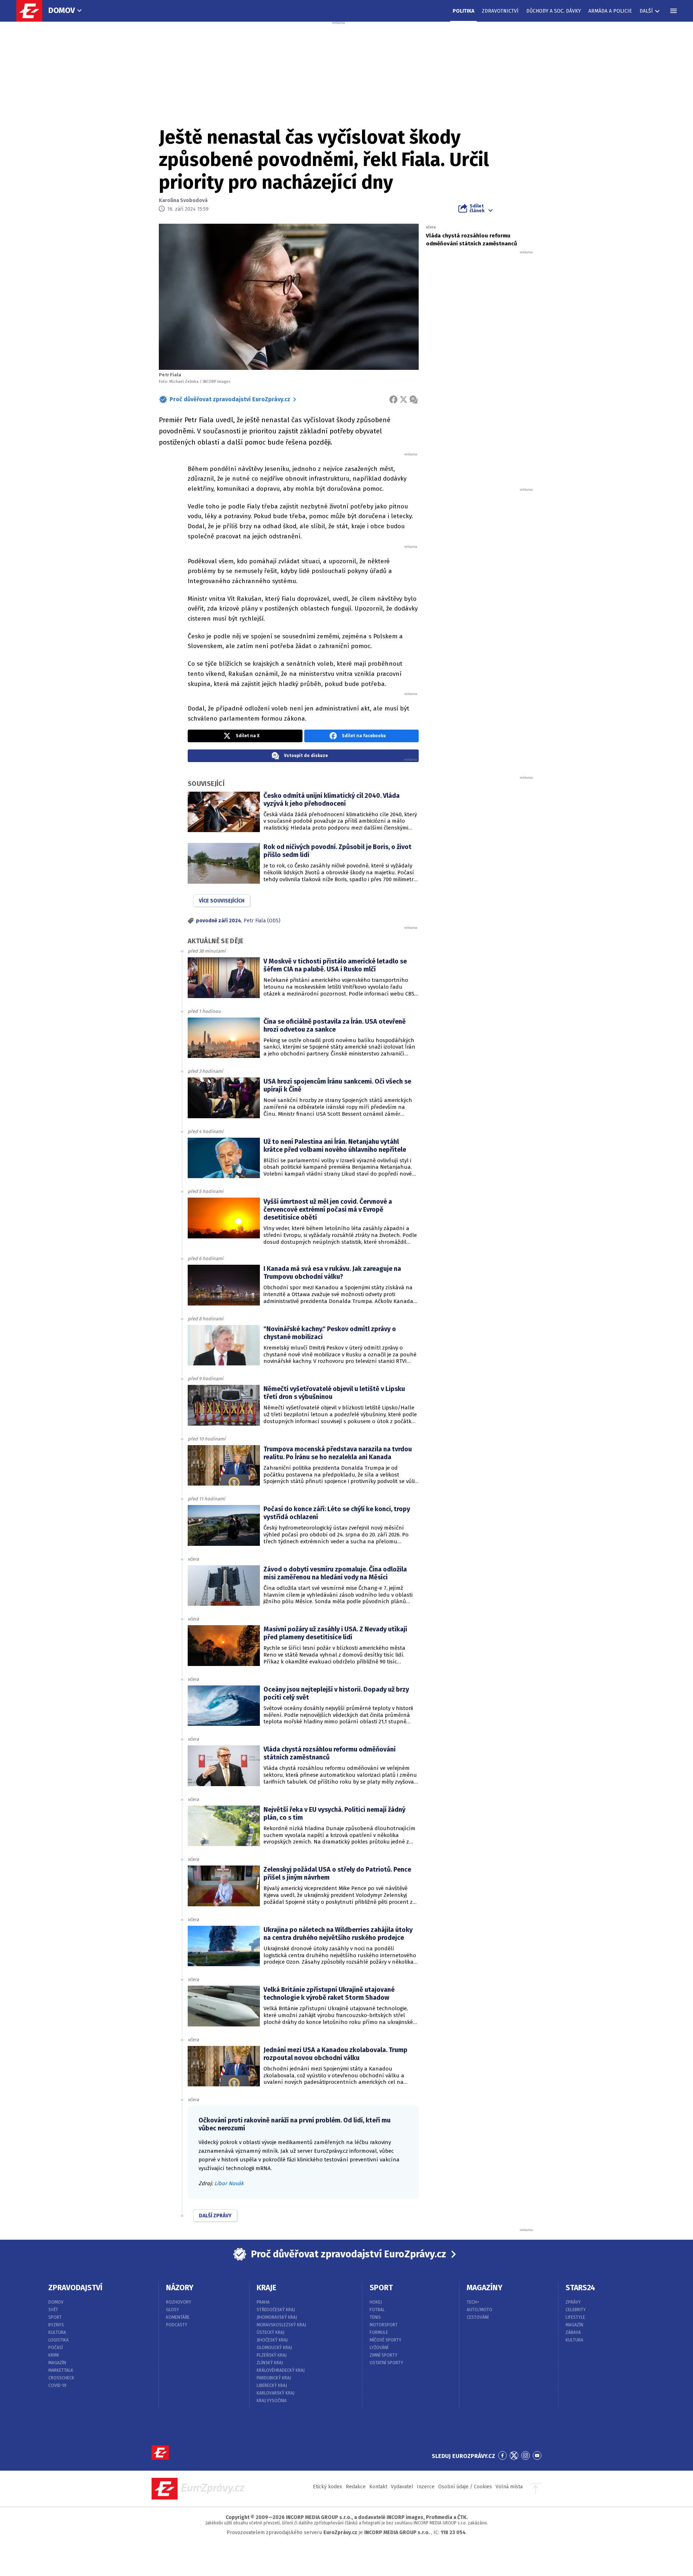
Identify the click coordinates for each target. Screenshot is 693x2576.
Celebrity (576, 2310)
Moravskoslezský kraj (281, 2325)
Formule (379, 2332)
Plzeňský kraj (272, 2355)
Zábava (573, 2332)
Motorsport (384, 2325)
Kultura (57, 2332)
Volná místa (509, 2487)
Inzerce (426, 2487)
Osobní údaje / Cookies (465, 2487)
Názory (180, 2288)
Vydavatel (402, 2487)
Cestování (478, 2317)
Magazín (57, 2363)
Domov (62, 10)
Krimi (54, 2355)
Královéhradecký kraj (281, 2370)
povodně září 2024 (219, 921)
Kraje (267, 2288)
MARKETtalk (61, 2370)
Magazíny (485, 2288)
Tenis (375, 2317)
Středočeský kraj (276, 2310)
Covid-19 (57, 2385)
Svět (53, 2310)
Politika (463, 11)
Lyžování (379, 2348)
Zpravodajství (75, 2288)
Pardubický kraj (274, 2378)
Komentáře (178, 2317)
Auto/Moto (480, 2310)
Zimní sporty (383, 2355)
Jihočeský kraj (272, 2340)
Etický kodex (328, 2487)
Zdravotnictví (500, 11)
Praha (263, 2302)
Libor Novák (229, 2183)
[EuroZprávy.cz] (33, 11)
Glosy (173, 2310)
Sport (55, 2317)
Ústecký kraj (271, 2332)
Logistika (58, 2340)
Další (646, 11)
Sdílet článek (477, 208)
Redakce (356, 2487)
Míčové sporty (385, 2340)
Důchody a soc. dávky (553, 11)
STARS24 (580, 2288)
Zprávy (573, 2302)
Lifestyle (575, 2317)
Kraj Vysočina (272, 2401)
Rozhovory (179, 2302)
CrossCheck (61, 2378)
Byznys (56, 2325)
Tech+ (473, 2302)
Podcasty (177, 2325)
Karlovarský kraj (276, 2393)
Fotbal (377, 2310)
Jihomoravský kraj (277, 2317)
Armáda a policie (610, 11)
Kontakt (378, 2487)
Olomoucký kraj (274, 2348)
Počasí (56, 2348)
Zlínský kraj (270, 2363)
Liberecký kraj (272, 2385)
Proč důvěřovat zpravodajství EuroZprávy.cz (230, 399)
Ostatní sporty (386, 2363)
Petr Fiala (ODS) (262, 921)
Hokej (376, 2302)
